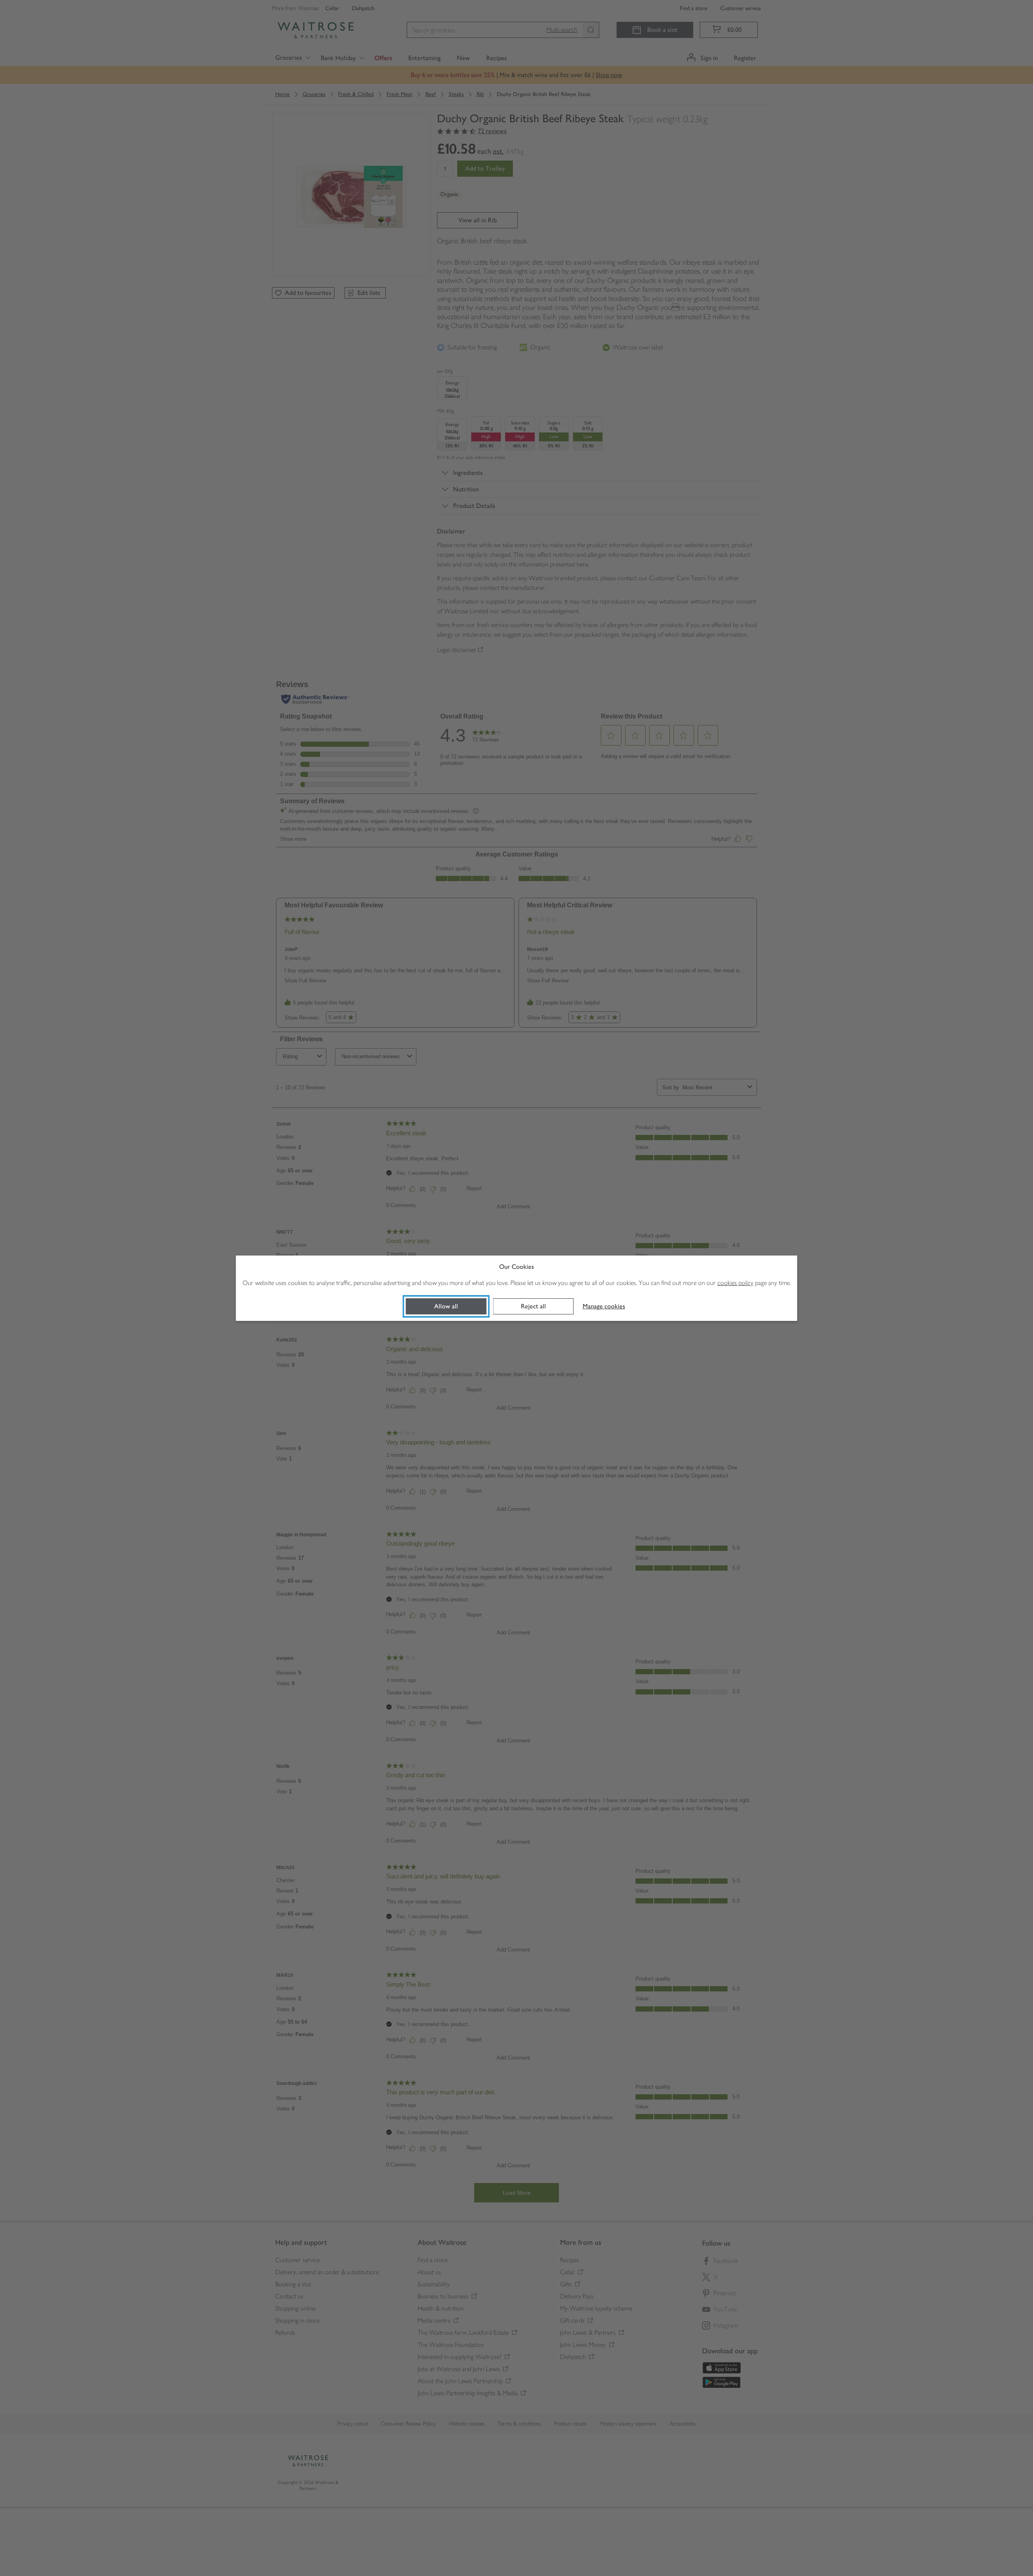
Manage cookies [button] (604, 1306)
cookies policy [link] (735, 1283)
